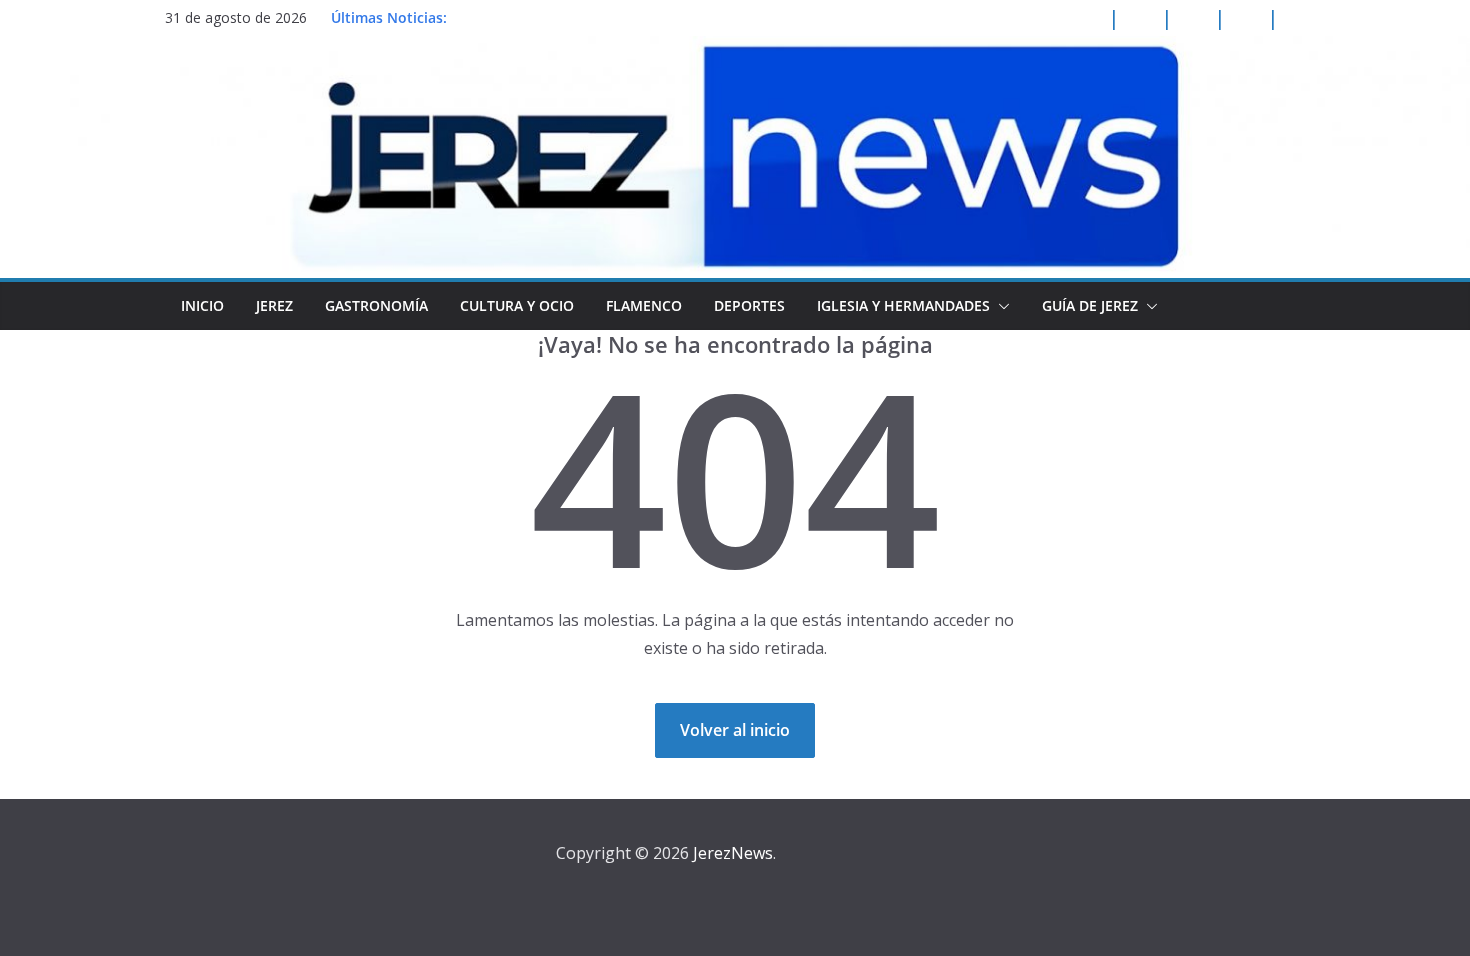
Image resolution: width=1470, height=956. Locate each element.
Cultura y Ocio (517, 305)
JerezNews (733, 853)
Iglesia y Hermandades (903, 305)
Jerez (274, 305)
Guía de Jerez (1090, 305)
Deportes (749, 305)
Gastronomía (376, 305)
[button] (1000, 306)
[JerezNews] (735, 50)
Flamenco (644, 305)
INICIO (202, 305)
